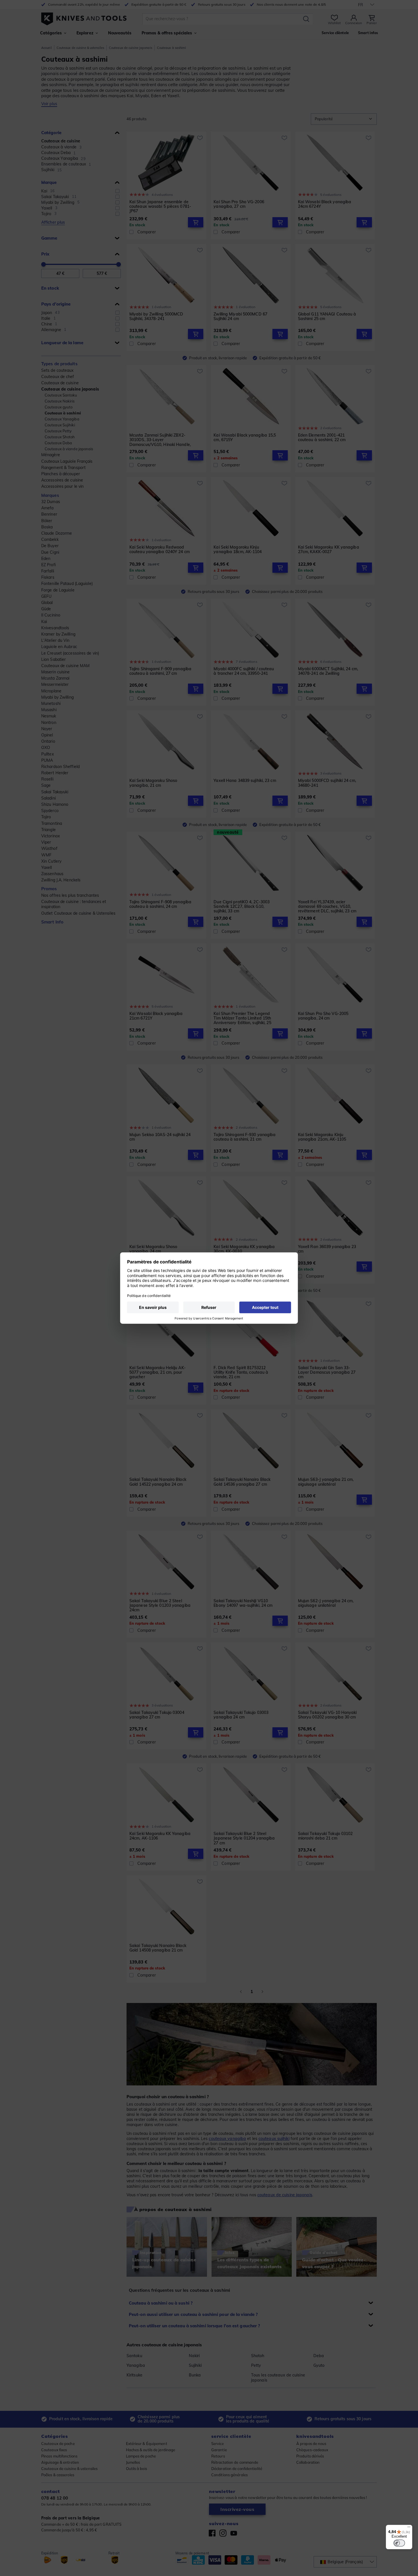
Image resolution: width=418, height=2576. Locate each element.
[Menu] (409, 2528)
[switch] (399, 2543)
